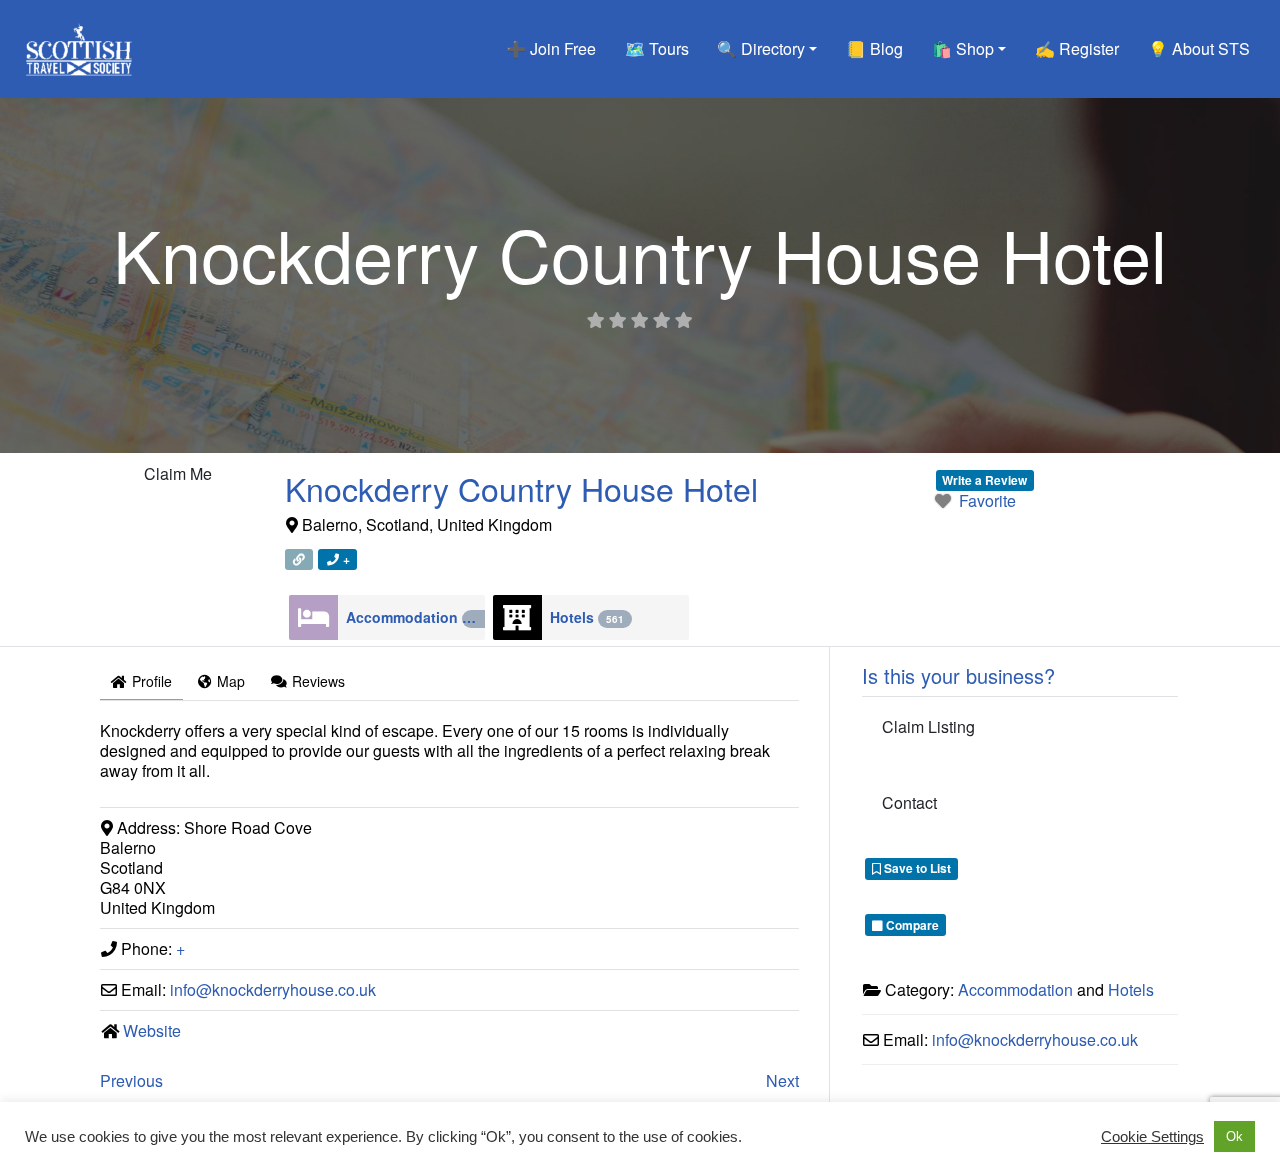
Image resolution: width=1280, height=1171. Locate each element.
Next (782, 1080)
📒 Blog (874, 48)
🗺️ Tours (657, 48)
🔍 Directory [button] (761, 48)
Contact (909, 802)
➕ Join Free (551, 48)
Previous (131, 1080)
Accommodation (415, 617)
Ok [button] (1234, 1136)
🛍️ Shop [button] (963, 48)
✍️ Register (1077, 48)
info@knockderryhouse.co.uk (273, 989)
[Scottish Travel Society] (79, 45)
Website (152, 1030)
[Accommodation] (313, 617)
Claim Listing (928, 726)
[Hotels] (517, 617)
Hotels (587, 617)
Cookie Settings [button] (1152, 1137)
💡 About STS (1199, 48)
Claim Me (178, 473)
